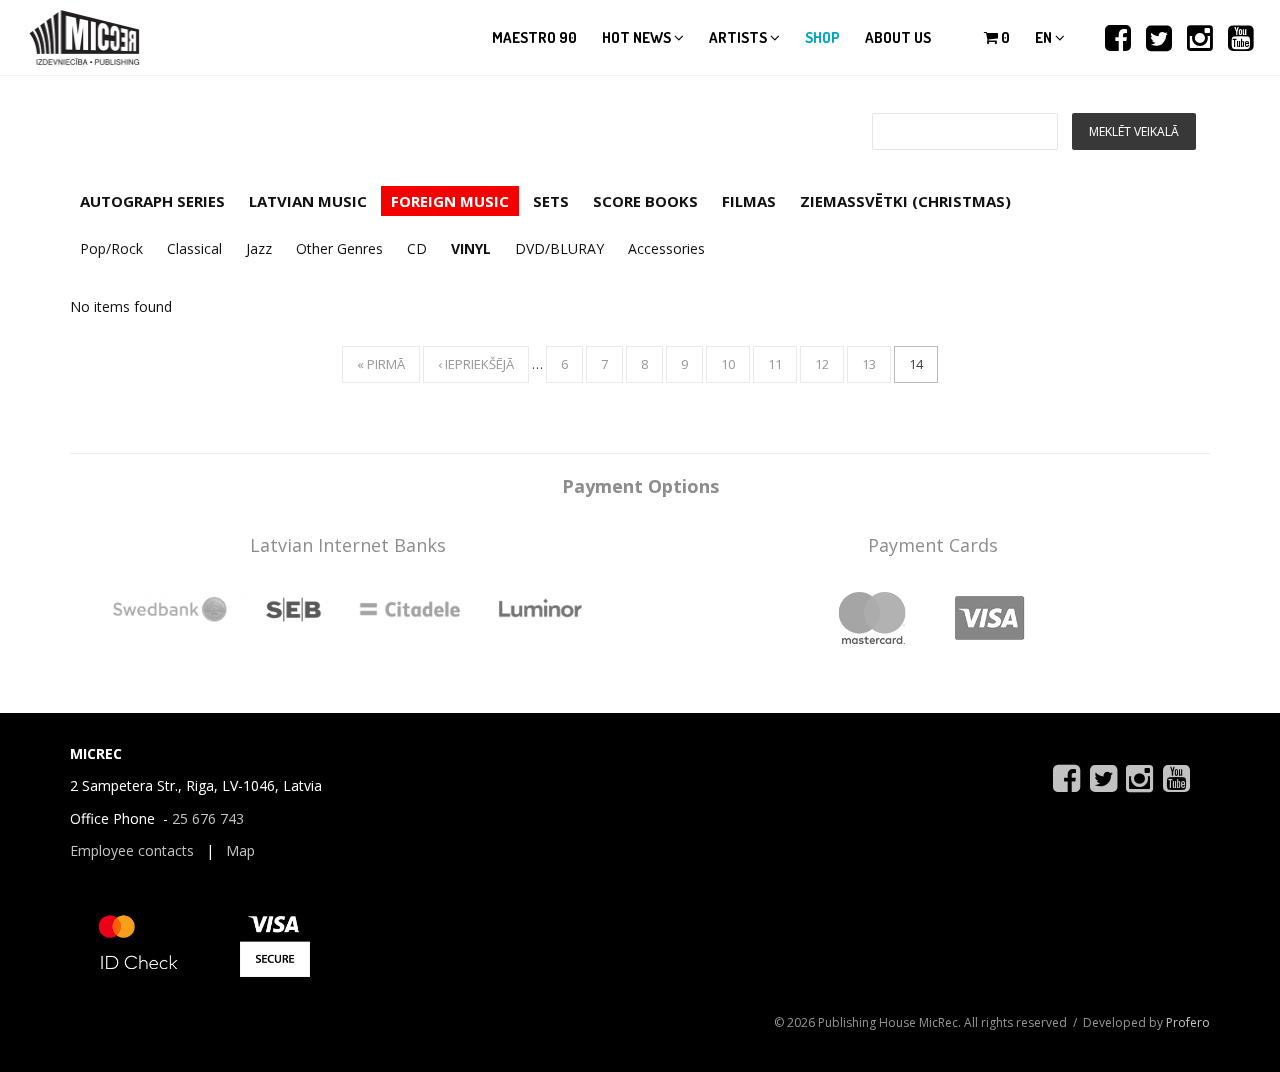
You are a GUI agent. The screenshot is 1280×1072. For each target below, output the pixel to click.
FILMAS (749, 201)
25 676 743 (208, 818)
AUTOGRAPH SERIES (152, 201)
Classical (194, 248)
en (1045, 37)
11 (775, 364)
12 (822, 364)
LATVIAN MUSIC (308, 201)
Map (240, 850)
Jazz (259, 248)
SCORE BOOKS (645, 201)
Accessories (666, 248)
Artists (739, 37)
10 (728, 364)
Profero (1188, 1022)
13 (869, 364)
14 (916, 364)
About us (898, 37)
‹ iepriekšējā (476, 364)
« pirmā (381, 364)
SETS (551, 201)
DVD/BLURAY (559, 248)
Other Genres (339, 248)
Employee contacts (132, 850)
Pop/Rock (111, 248)
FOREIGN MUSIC (450, 201)
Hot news (638, 37)
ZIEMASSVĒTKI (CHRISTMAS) (905, 201)
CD (417, 248)
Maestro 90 (534, 37)
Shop (822, 37)
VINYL (471, 248)
